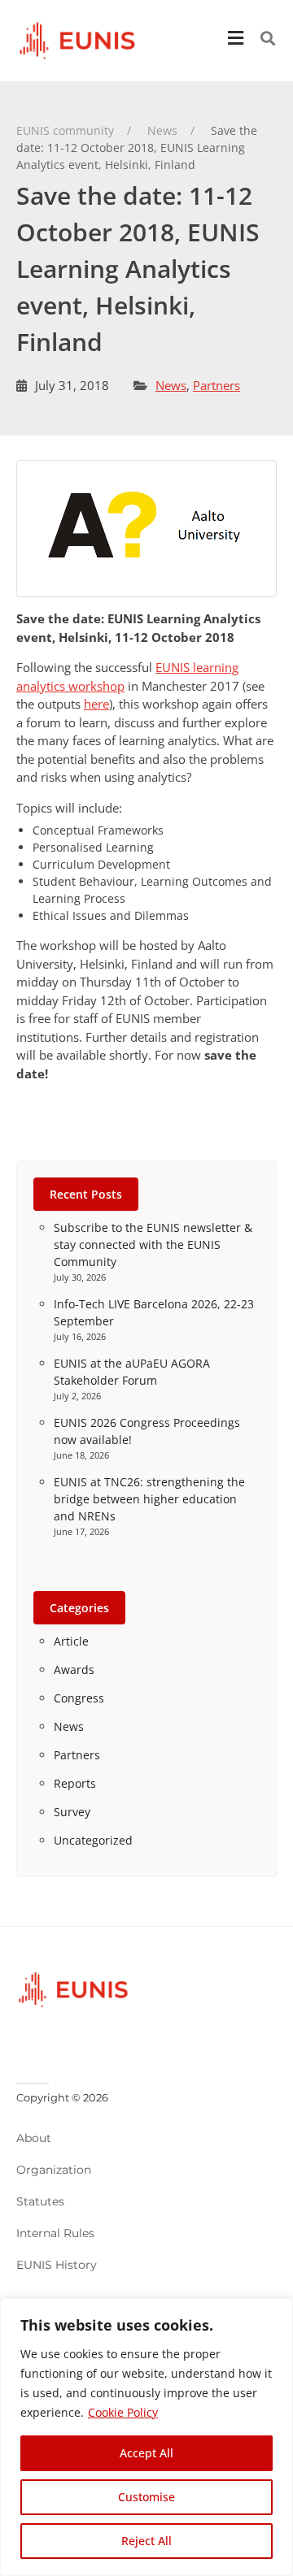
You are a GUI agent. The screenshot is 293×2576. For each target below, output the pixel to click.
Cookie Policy (123, 2412)
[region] (146, 2437)
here (96, 704)
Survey (72, 1812)
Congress (79, 1698)
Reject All (146, 2541)
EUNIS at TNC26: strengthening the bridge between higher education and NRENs (149, 1499)
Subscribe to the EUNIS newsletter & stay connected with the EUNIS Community (153, 1245)
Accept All (146, 2453)
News (171, 385)
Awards (74, 1670)
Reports (75, 1783)
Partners (216, 385)
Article (71, 1641)
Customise (146, 2497)
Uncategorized (93, 1840)
